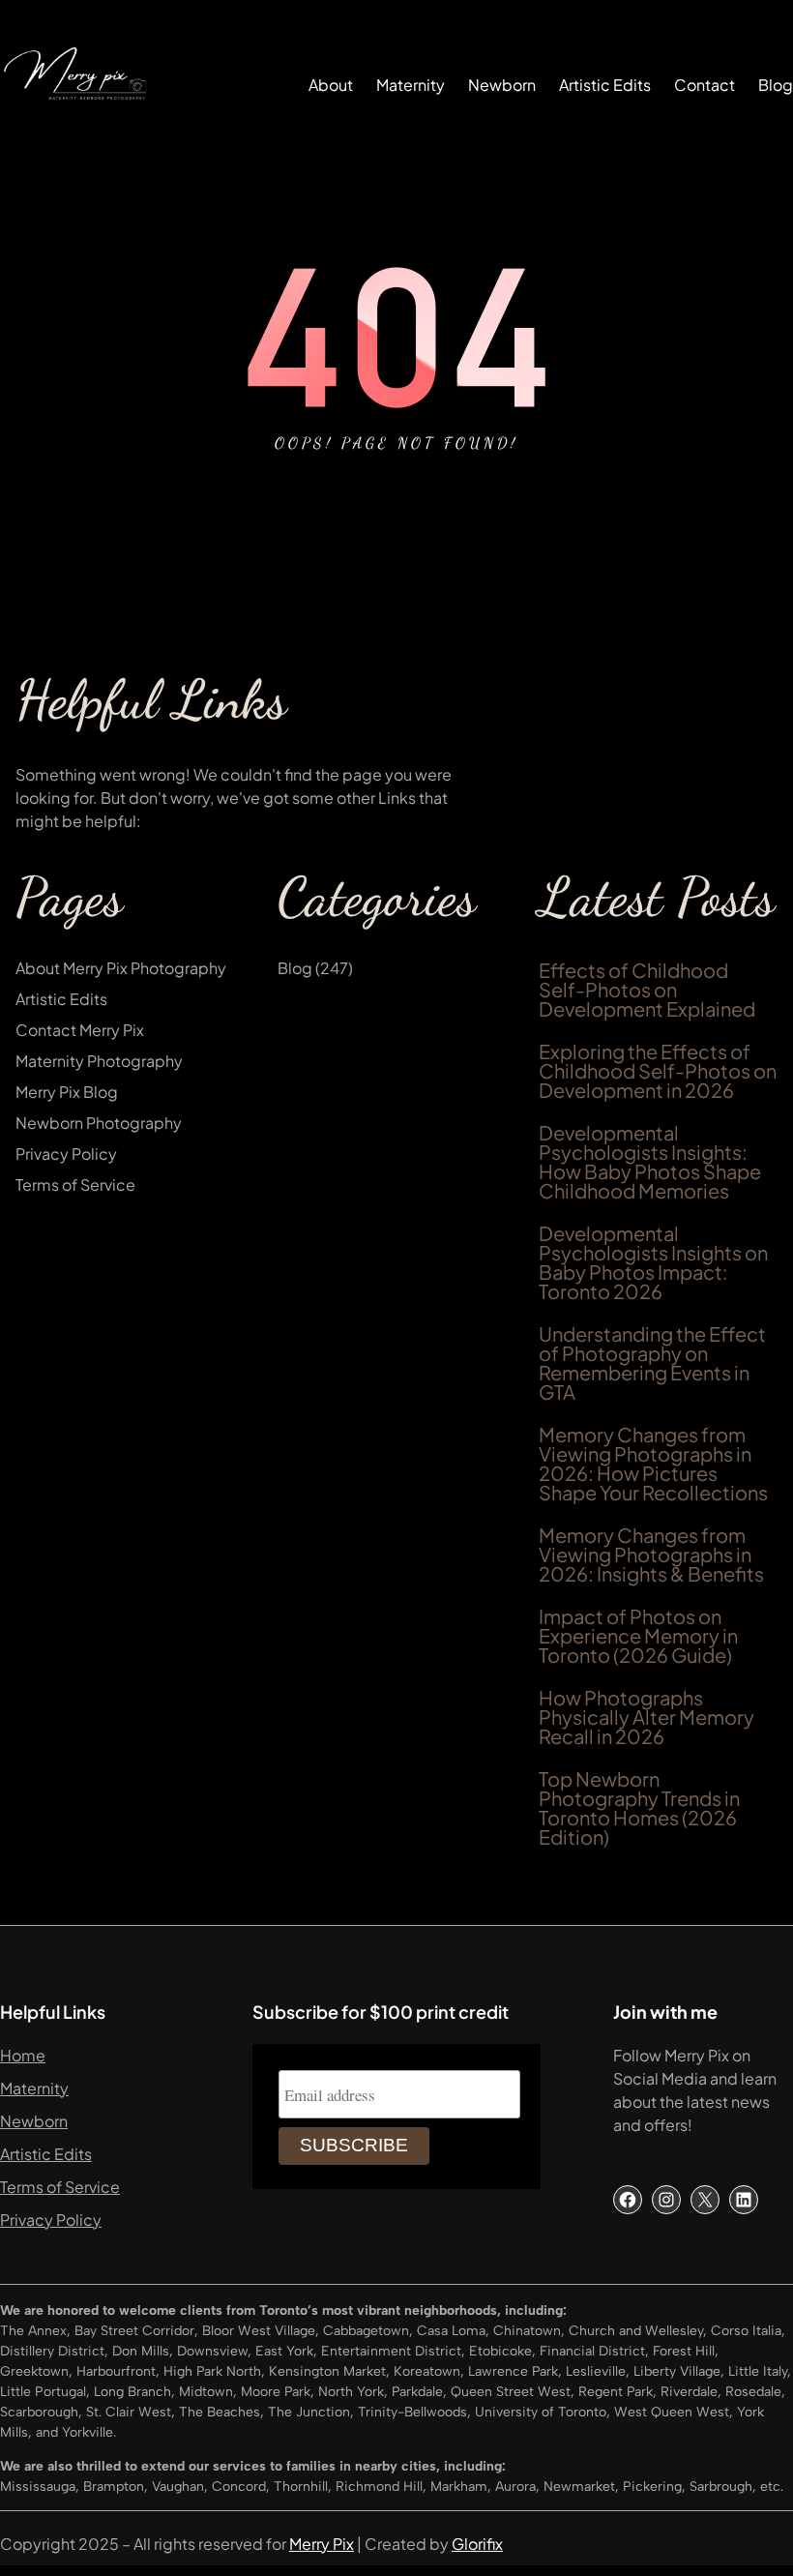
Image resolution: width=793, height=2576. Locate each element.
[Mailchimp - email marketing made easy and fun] (541, 2160)
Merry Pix (322, 2544)
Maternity (34, 2088)
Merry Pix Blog (67, 1092)
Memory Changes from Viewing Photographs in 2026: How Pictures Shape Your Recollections (653, 1464)
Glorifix (477, 2544)
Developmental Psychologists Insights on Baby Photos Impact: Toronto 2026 (653, 1262)
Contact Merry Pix (80, 1030)
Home (23, 2055)
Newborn (34, 2121)
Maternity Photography (99, 1061)
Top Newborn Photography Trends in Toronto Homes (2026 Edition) (639, 1808)
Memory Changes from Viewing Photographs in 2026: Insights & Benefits (651, 1554)
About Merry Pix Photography (121, 968)
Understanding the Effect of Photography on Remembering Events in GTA (652, 1363)
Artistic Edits (61, 999)
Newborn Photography (99, 1123)
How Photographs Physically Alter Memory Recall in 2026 (646, 1717)
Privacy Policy (66, 1154)
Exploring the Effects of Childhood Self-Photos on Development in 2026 (658, 1071)
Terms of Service (75, 1184)
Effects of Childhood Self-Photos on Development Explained (647, 990)
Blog (295, 968)
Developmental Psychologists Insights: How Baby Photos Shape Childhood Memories (650, 1162)
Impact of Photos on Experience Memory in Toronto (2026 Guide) (638, 1636)
